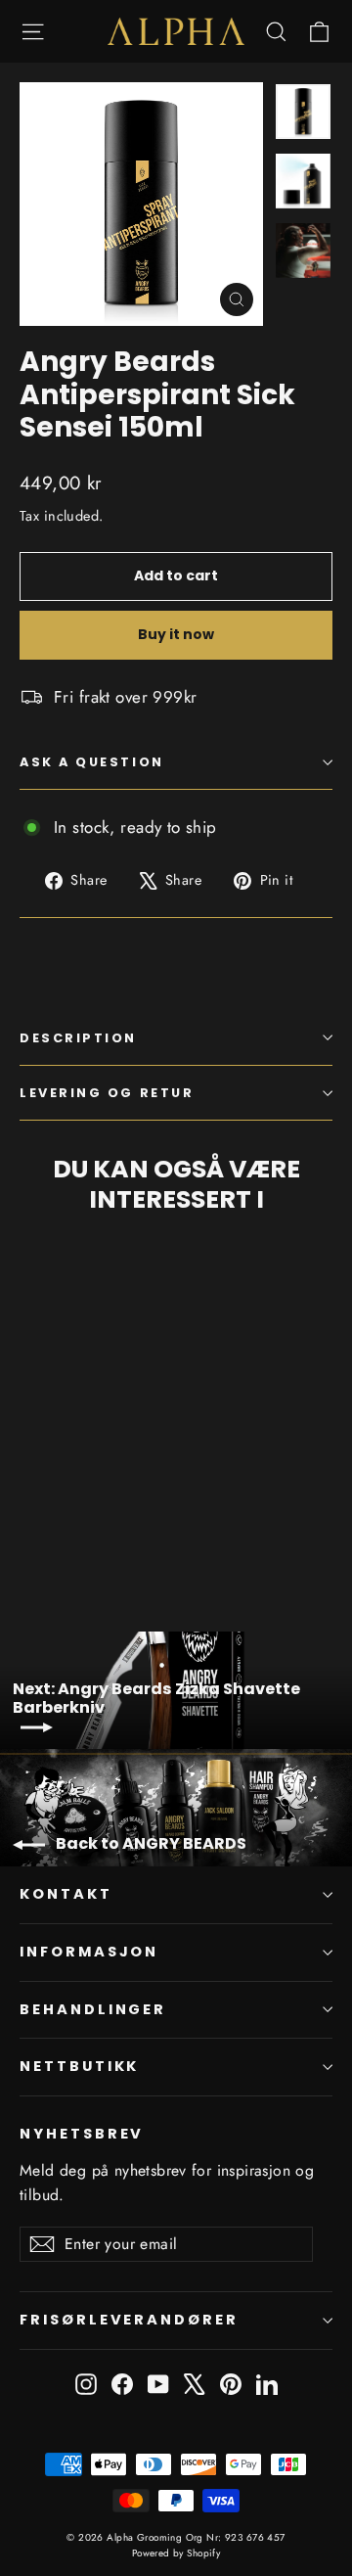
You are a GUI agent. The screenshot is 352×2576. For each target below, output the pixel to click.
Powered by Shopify (176, 2553)
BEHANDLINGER (93, 2009)
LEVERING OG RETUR (107, 1093)
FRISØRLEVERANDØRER (129, 2320)
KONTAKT (66, 1894)
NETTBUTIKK (79, 2066)
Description (78, 1038)
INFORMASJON (89, 1952)
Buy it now (176, 634)
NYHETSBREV (82, 2134)
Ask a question (92, 762)
